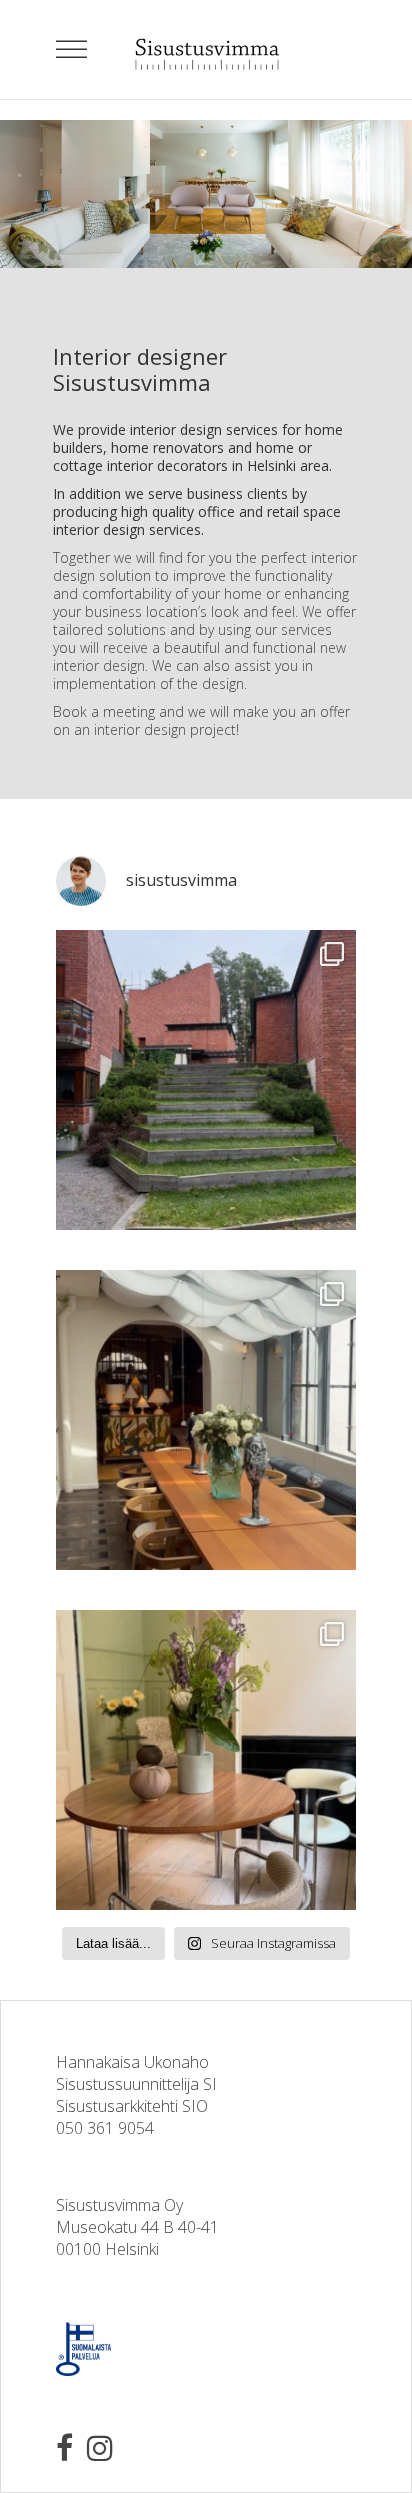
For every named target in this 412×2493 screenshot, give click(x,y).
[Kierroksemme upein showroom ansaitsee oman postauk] (206, 1420)
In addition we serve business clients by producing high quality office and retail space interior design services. (197, 511)
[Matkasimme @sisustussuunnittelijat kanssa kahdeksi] (206, 1080)
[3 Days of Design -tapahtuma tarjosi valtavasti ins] (206, 1760)
